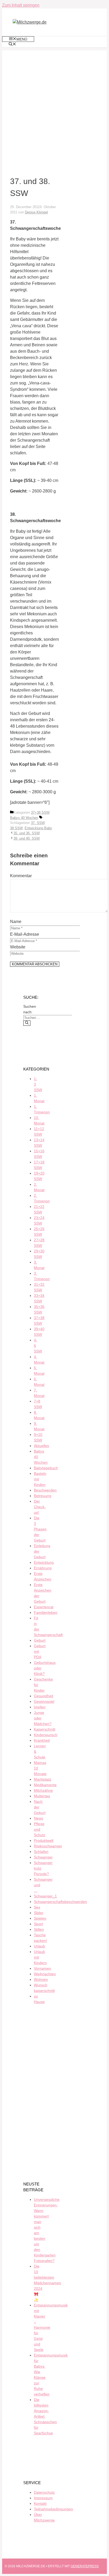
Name (16, 922)
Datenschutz (44, 2492)
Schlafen (41, 1852)
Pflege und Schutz (40, 1829)
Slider (39, 1913)
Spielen (40, 1918)
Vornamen (42, 1968)
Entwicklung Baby (38, 828)
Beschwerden (45, 1490)
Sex (37, 1907)
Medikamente (45, 1785)
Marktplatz (43, 1779)
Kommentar (21, 876)
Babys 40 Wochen (24, 818)
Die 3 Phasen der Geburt (40, 1529)
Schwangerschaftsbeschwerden (60, 1902)
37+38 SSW (40, 812)
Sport (38, 1924)
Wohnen (41, 1979)
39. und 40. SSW (27, 838)
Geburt (40, 1640)
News (38, 1818)
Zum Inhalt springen (21, 5)
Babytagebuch (46, 1468)
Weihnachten (45, 1974)
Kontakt (40, 2503)
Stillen (39, 1929)
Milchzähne (43, 1790)
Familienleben (46, 1612)
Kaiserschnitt (45, 1729)
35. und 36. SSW (27, 833)
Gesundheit (44, 1696)
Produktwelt (44, 1840)
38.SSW (16, 828)
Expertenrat (44, 1607)
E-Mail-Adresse (25, 934)
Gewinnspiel (44, 1701)
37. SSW (38, 823)
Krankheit (42, 1740)
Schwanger (43, 1857)
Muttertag (42, 1796)
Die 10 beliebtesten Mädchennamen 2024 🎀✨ (47, 2283)
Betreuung (43, 1496)
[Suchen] (27, 1023)
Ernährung (43, 1568)
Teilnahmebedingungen (53, 2509)
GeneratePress (85, 2566)
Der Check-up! (40, 1507)
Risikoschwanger (48, 1846)
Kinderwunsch (46, 1735)
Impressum (43, 2498)
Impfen (40, 1707)
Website (18, 947)
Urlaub (39, 1946)
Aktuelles (41, 1446)
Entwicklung (44, 1562)
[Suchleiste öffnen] (12, 44)
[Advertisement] (54, 105)
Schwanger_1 (45, 1896)
